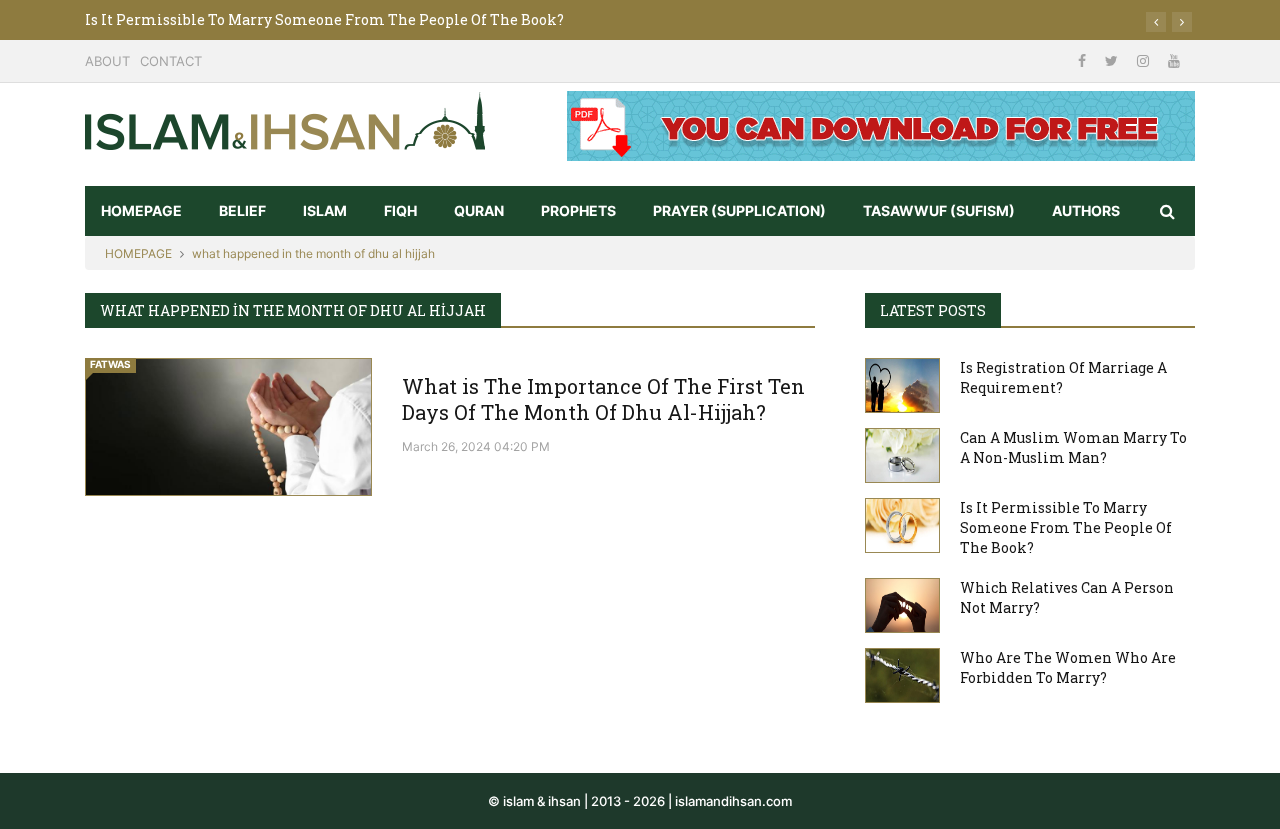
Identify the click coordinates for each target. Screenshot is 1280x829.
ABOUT (107, 61)
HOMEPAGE (141, 210)
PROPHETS (578, 210)
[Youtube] (1174, 60)
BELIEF (242, 210)
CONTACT (171, 61)
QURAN (479, 210)
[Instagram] (1145, 60)
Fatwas (110, 364)
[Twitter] (1113, 60)
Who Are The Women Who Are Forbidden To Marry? (1068, 667)
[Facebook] (1084, 60)
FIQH (400, 210)
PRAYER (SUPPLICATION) (739, 210)
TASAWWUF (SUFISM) (939, 210)
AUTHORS (1086, 210)
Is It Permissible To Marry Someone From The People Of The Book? (324, 19)
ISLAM (325, 210)
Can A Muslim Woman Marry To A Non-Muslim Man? (1073, 447)
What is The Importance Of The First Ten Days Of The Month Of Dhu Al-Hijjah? (603, 399)
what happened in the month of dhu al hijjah (313, 253)
